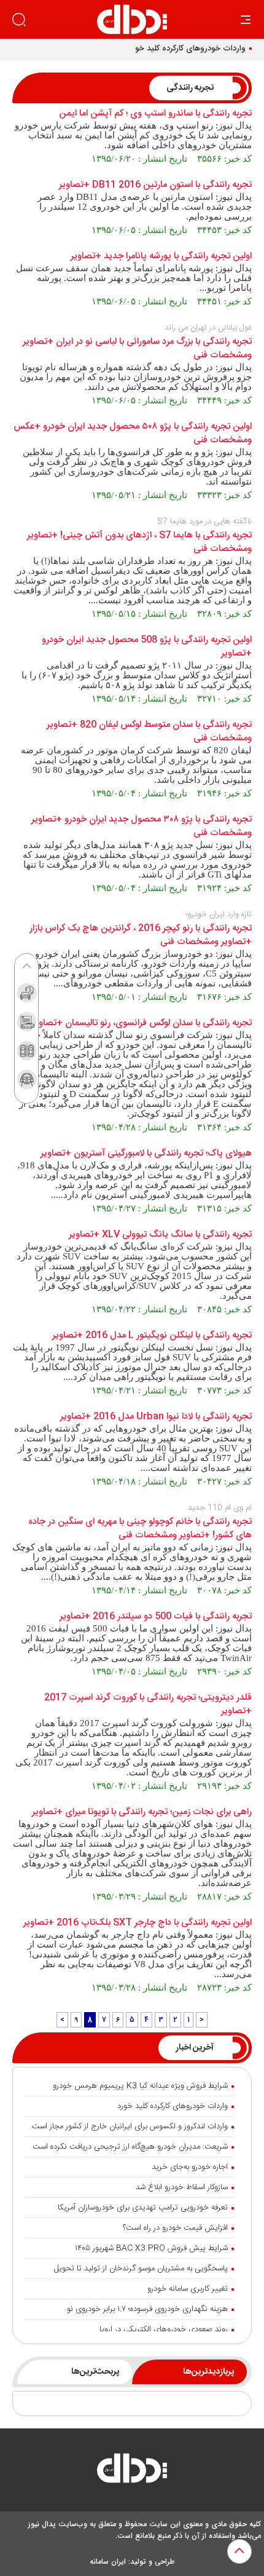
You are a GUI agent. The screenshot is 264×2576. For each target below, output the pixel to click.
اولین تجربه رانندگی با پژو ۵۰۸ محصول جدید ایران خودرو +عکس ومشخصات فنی (133, 434)
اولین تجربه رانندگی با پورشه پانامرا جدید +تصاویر (161, 256)
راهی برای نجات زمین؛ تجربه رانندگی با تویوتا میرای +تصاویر (142, 1812)
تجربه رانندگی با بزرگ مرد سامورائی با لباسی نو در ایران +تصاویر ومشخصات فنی (137, 349)
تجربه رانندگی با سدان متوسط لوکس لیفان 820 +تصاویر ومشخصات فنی (149, 732)
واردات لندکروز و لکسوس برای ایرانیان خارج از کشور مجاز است (130, 2126)
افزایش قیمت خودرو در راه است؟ (175, 2228)
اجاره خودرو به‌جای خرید (190, 2167)
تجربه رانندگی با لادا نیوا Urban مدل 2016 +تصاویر (156, 1417)
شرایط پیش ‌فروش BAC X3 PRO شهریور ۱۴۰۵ (151, 2248)
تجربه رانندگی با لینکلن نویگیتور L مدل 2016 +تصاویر (152, 1336)
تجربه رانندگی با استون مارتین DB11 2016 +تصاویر (155, 185)
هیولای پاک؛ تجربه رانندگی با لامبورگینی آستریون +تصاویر (146, 1154)
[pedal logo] (132, 19)
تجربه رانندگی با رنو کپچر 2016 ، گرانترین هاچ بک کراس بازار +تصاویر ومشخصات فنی (141, 935)
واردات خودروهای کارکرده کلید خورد (187, 49)
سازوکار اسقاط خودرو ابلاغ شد (182, 2187)
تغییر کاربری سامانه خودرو (188, 2289)
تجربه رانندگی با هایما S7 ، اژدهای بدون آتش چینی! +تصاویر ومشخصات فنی (139, 542)
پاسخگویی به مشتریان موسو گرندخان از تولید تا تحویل (141, 2269)
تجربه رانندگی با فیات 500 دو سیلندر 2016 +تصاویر (156, 1617)
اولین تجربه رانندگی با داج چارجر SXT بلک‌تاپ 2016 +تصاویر (138, 1923)
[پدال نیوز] (132, 2471)
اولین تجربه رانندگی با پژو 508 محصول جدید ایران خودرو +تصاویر (147, 647)
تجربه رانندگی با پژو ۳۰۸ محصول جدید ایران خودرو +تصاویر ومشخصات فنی (142, 826)
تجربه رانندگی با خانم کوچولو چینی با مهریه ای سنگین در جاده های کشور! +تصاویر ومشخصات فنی (140, 1529)
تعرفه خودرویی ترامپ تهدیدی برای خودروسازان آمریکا (143, 2208)
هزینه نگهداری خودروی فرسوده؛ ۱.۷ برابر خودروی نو (147, 2309)
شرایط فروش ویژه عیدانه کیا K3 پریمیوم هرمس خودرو (140, 2086)
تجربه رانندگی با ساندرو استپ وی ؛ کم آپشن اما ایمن (155, 114)
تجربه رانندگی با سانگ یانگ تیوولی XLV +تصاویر (160, 1235)
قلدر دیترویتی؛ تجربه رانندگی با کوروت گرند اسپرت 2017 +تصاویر (148, 1705)
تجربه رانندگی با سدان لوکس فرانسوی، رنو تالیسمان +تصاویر (142, 1023)
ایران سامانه (108, 2562)
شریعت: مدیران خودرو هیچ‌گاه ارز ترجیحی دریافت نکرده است (130, 2147)
